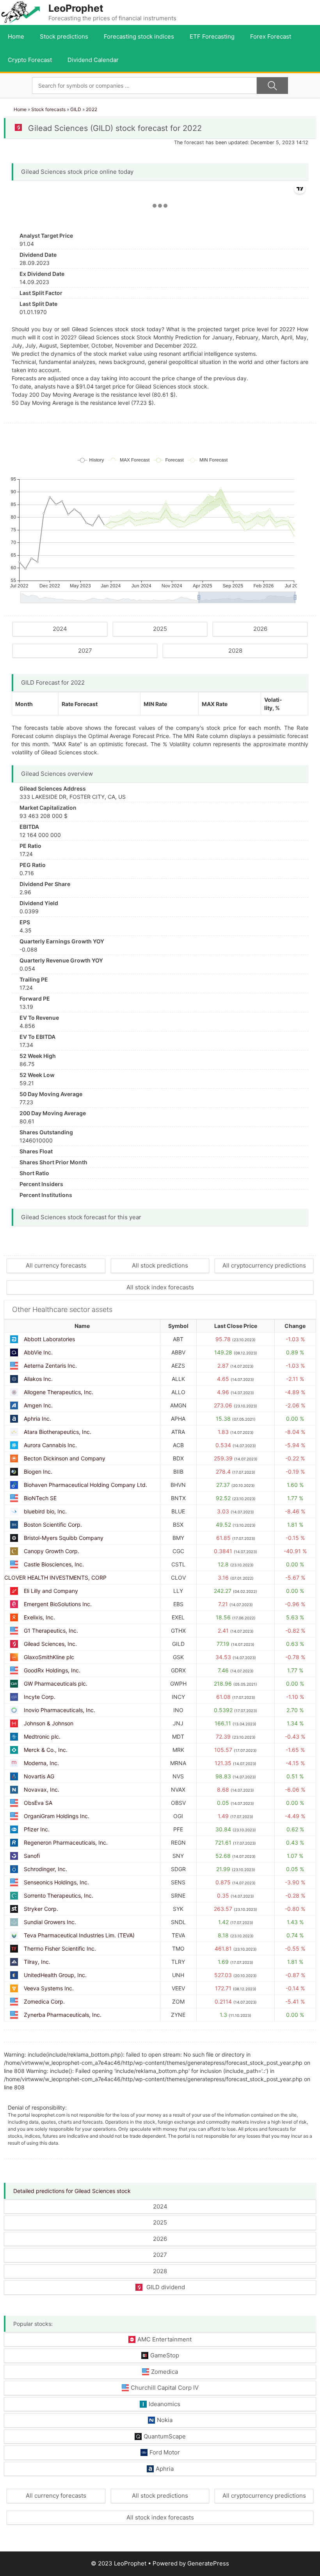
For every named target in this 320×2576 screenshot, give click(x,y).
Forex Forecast (271, 36)
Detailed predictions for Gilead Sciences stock (72, 2191)
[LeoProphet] (21, 12)
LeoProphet (76, 8)
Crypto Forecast (30, 60)
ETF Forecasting (212, 36)
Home (16, 36)
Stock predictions (64, 36)
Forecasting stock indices (139, 36)
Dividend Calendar (93, 60)
